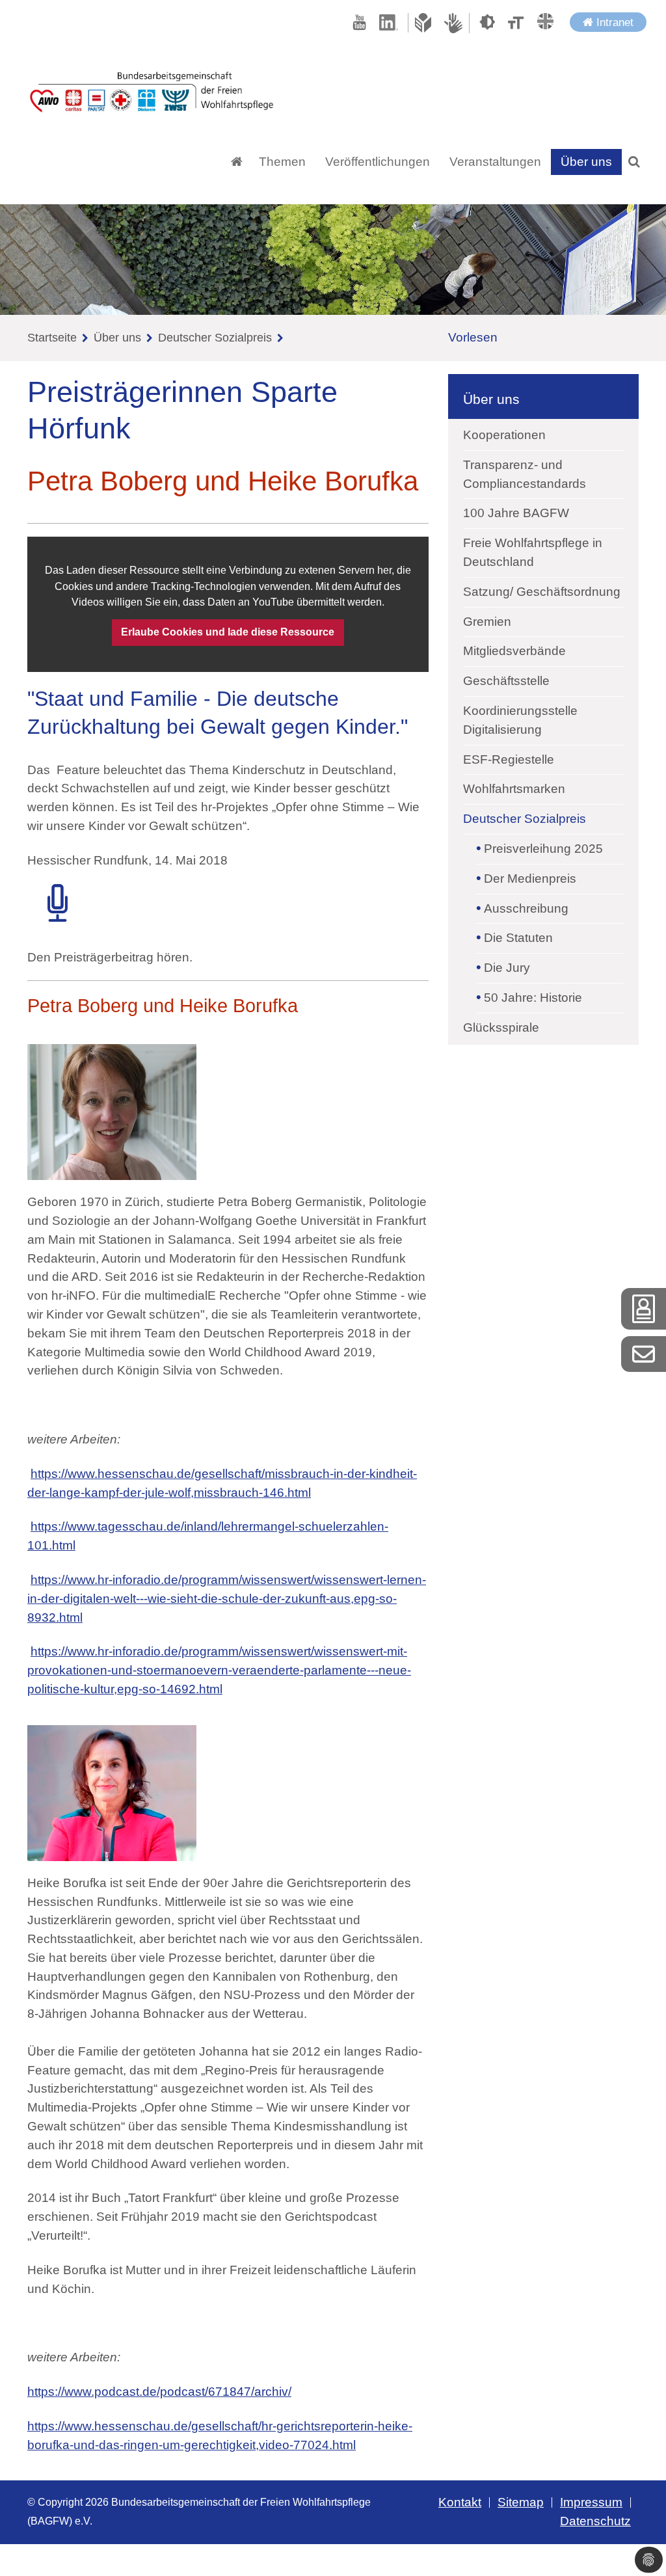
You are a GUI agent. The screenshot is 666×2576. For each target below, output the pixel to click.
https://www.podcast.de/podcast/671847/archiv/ (159, 2392)
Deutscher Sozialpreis (215, 338)
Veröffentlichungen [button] (378, 162)
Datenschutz (595, 2521)
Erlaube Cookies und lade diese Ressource (228, 632)
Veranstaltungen (495, 162)
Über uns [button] (586, 162)
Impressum (591, 2502)
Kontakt (460, 2502)
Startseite (52, 338)
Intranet (613, 22)
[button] (634, 162)
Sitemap (521, 2502)
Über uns (117, 338)
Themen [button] (282, 162)
